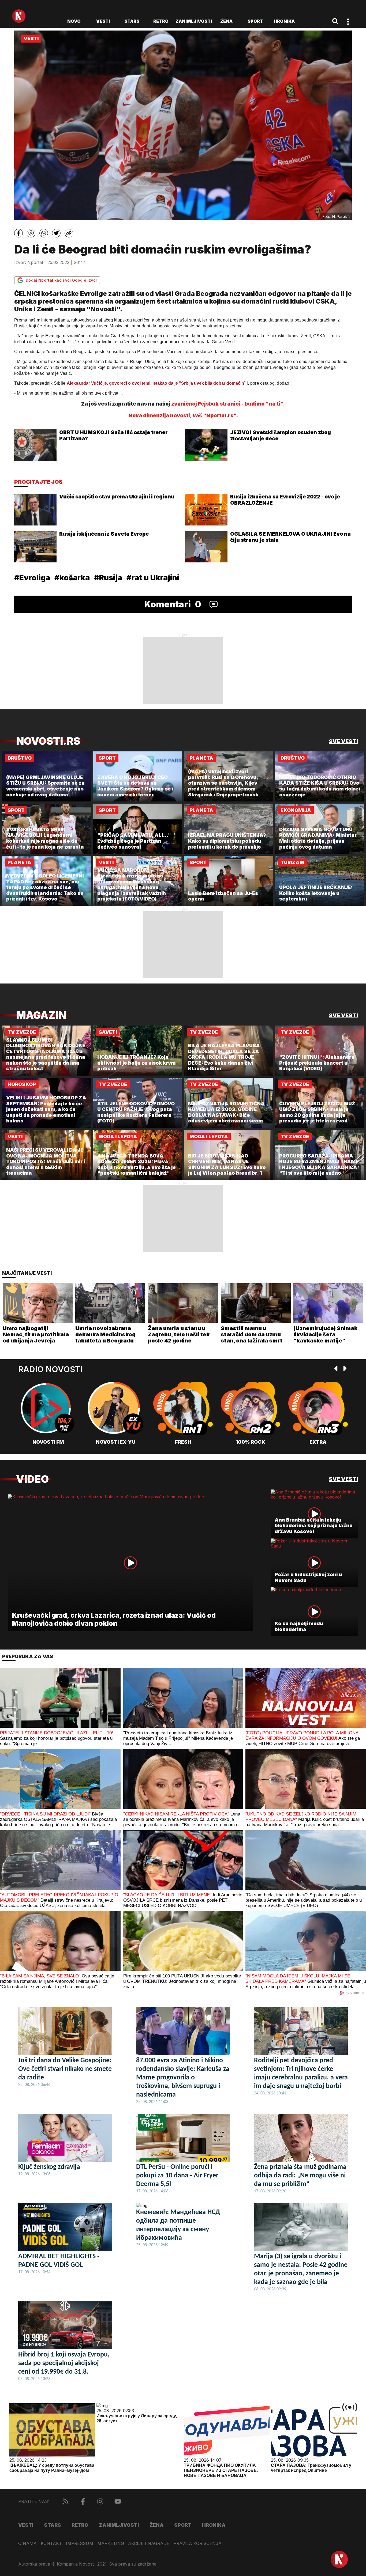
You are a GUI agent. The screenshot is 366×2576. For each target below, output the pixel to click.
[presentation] (336, 1369)
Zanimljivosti (194, 21)
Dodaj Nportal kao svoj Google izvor (61, 280)
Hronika (284, 21)
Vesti (103, 21)
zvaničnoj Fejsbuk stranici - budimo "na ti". (228, 404)
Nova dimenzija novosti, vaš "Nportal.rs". (183, 416)
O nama (27, 2543)
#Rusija (108, 578)
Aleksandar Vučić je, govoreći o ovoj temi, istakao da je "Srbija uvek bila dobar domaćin (155, 383)
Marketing (111, 2543)
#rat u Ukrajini (153, 578)
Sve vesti (343, 741)
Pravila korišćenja (197, 2543)
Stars (132, 21)
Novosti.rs (48, 741)
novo (74, 21)
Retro (161, 21)
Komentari (173, 604)
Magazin (41, 1015)
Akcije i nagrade (149, 2543)
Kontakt (51, 2543)
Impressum (80, 2543)
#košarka (72, 578)
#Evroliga (32, 578)
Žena (226, 21)
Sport (255, 21)
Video (32, 1479)
